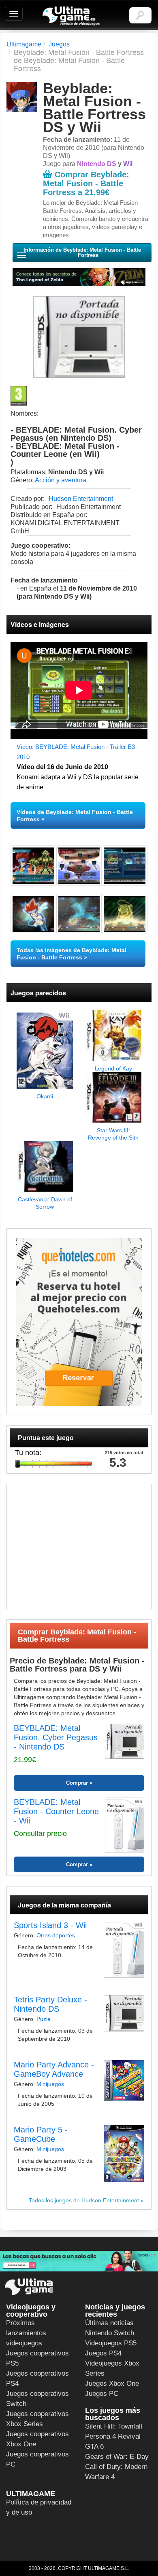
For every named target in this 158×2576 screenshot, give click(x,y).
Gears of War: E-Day (117, 2457)
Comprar (77, 1783)
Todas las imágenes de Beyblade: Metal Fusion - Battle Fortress (72, 954)
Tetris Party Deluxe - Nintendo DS (50, 2004)
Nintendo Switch (110, 2333)
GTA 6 (94, 2447)
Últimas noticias (109, 2323)
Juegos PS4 (103, 2353)
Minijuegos (50, 2084)
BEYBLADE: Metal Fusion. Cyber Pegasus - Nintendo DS (56, 1737)
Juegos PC (102, 2394)
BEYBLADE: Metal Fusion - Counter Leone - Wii (56, 1811)
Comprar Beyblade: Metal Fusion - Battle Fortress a (86, 183)
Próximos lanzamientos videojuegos (26, 2333)
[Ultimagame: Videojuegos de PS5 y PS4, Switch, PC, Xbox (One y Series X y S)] (71, 16)
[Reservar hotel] (79, 1322)
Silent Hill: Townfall (114, 2426)
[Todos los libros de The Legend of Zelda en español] (79, 277)
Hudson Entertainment (81, 499)
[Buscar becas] (79, 2261)
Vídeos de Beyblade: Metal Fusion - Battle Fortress (75, 816)
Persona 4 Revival (113, 2436)
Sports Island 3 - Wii (50, 1925)
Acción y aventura (61, 480)
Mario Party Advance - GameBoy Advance (54, 2069)
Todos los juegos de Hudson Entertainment (84, 2200)
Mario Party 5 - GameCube (41, 2134)
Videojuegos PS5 (111, 2343)
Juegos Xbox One (112, 2384)
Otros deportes (56, 1935)
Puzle (44, 2019)
